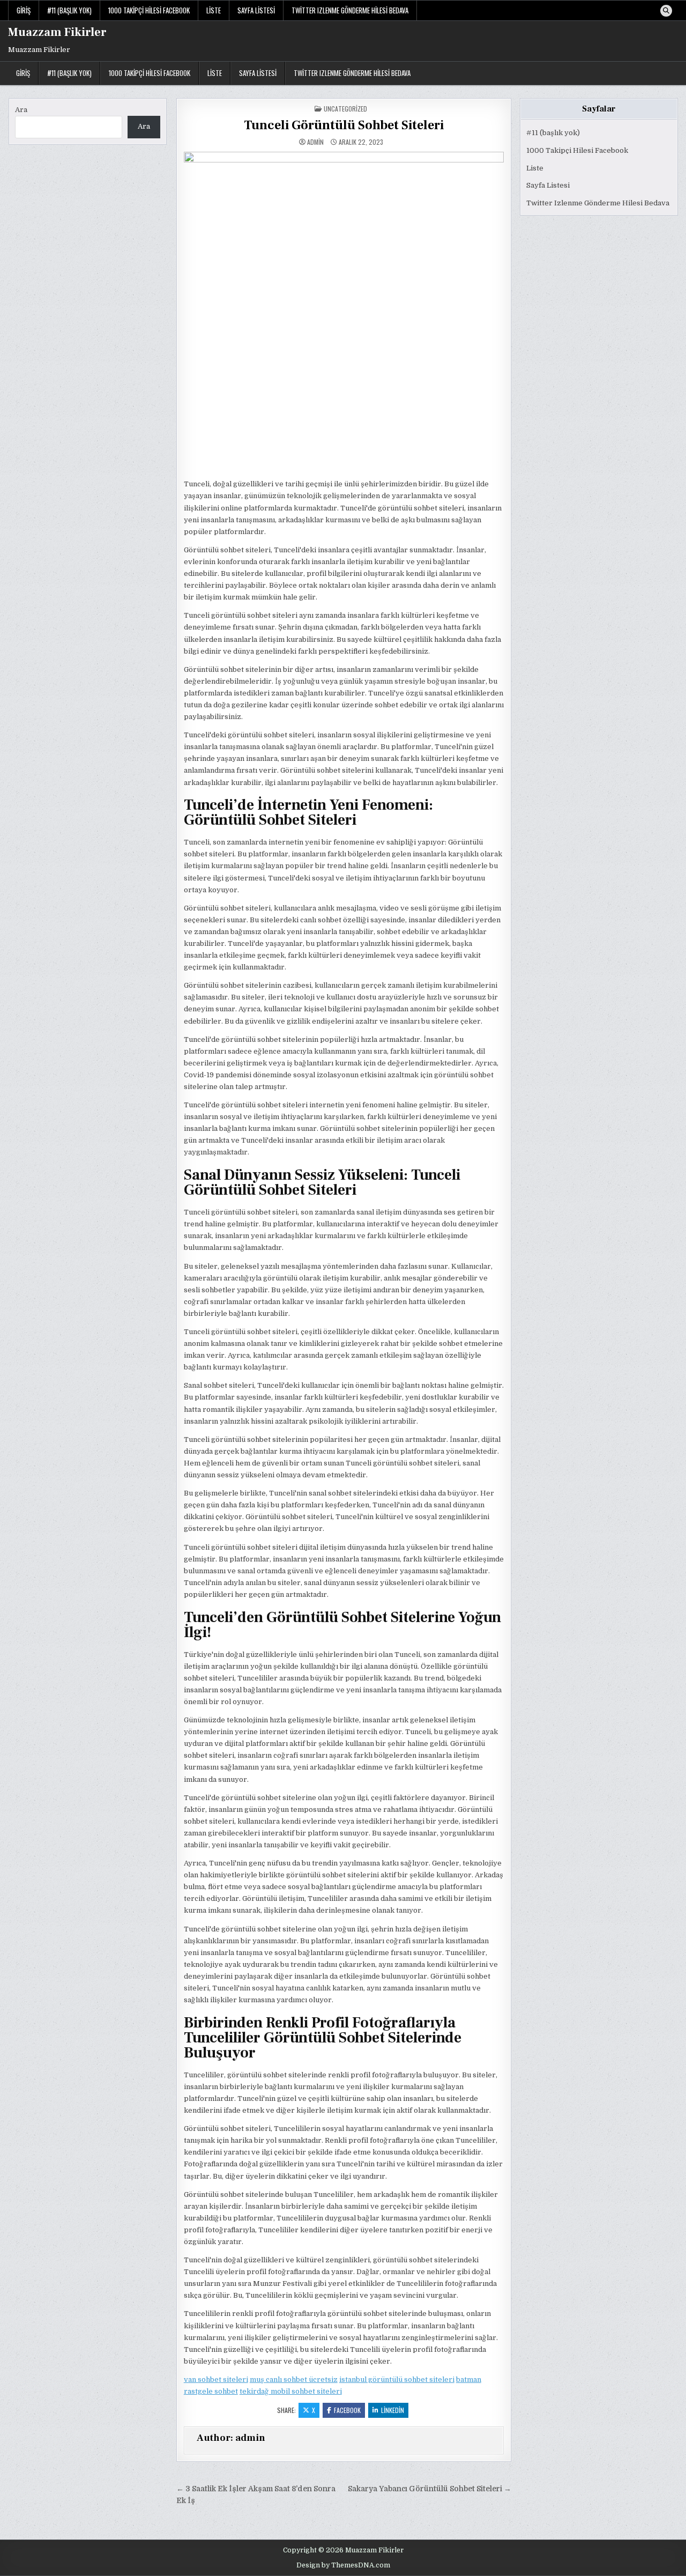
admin (315, 142)
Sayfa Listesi (256, 10)
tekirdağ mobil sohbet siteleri (291, 2391)
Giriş (24, 10)
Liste (214, 10)
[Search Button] (666, 11)
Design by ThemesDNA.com (343, 2565)
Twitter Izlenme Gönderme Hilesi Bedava (350, 10)
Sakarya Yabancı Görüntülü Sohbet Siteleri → (430, 2489)
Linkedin (393, 2410)
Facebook (347, 2410)
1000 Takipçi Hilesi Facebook (149, 10)
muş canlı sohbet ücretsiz (294, 2379)
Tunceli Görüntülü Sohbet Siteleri (344, 125)
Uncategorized (345, 109)
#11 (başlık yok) (69, 10)
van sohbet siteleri (216, 2379)
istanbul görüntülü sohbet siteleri (397, 2379)
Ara (21, 110)
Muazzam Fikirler (57, 32)
